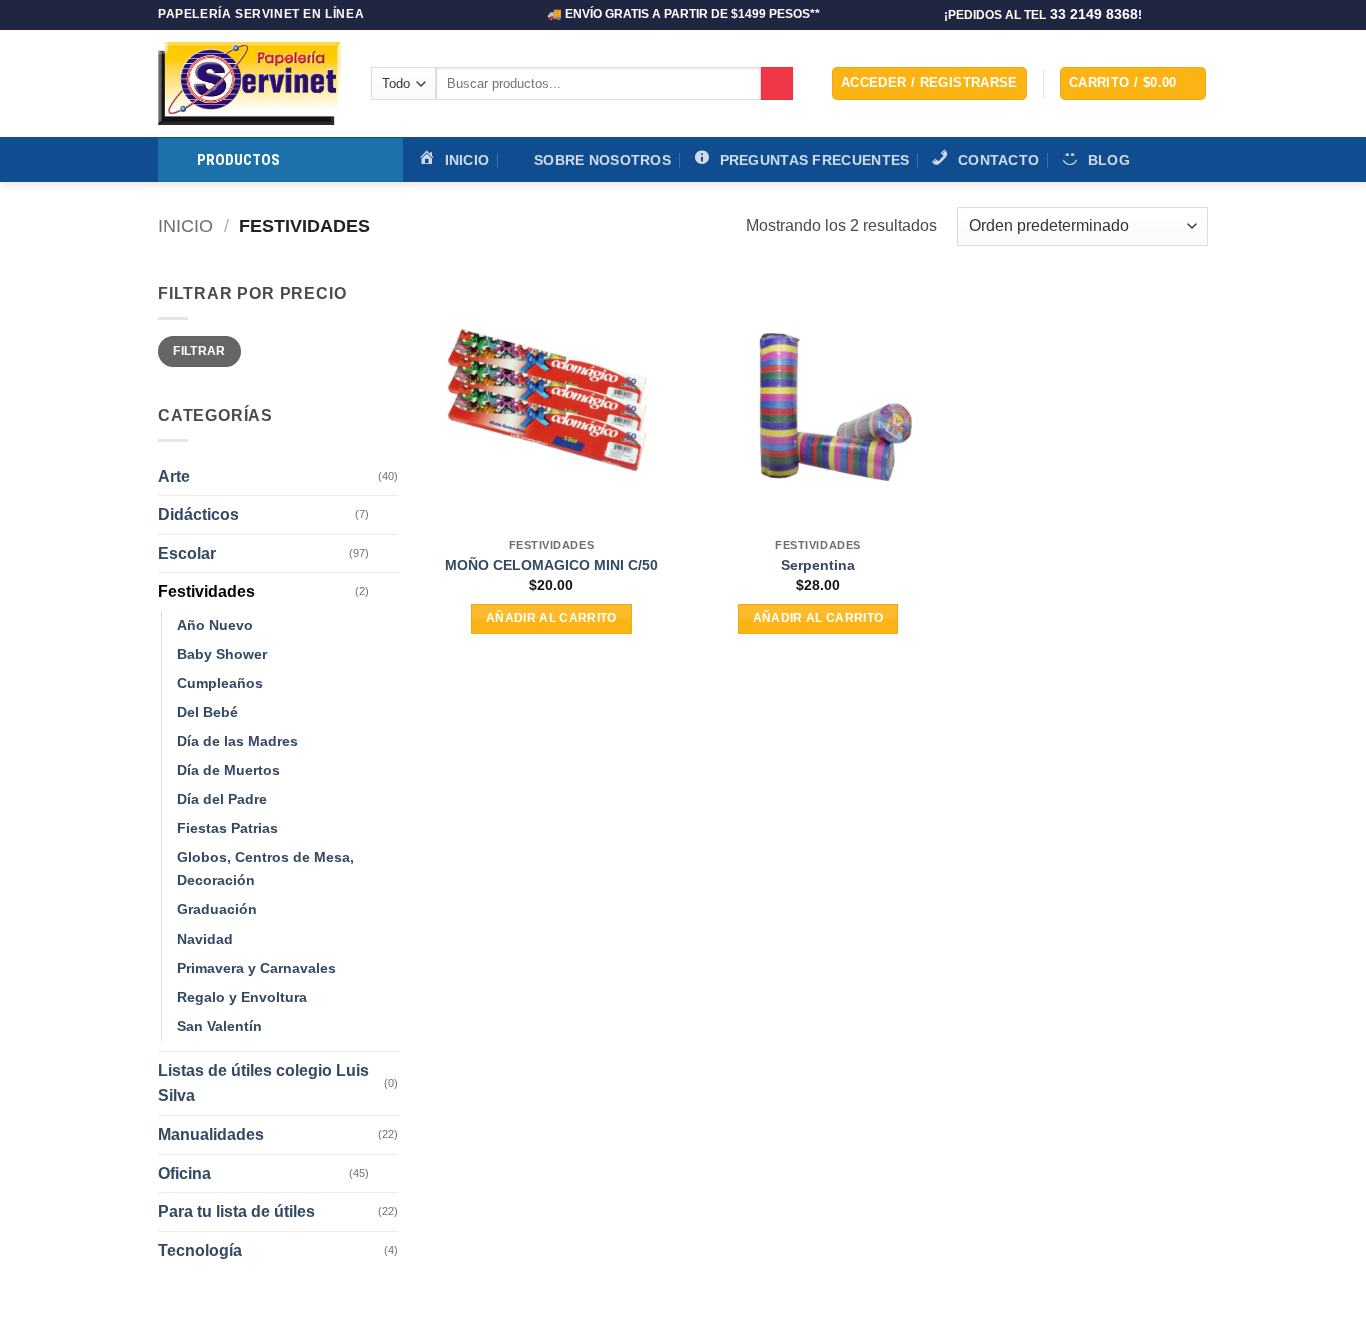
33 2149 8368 (1094, 14)
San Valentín (219, 1026)
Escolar (187, 553)
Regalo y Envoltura (242, 997)
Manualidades (211, 1134)
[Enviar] (777, 84)
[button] (929, 83)
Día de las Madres (237, 741)
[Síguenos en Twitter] (1179, 15)
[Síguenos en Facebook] (1160, 15)
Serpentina (818, 565)
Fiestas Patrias (227, 828)
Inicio (185, 225)
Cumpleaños (220, 683)
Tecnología (200, 1250)
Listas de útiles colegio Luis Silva (263, 1083)
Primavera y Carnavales (256, 968)
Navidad (205, 939)
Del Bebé (207, 712)
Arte (174, 476)
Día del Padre (222, 799)
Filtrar (199, 351)
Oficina (184, 1173)
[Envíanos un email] (1198, 15)
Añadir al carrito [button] (551, 618)
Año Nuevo (215, 625)
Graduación (217, 909)
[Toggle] (386, 515)
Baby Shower (222, 654)
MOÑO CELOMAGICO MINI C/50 (551, 565)
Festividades (206, 591)
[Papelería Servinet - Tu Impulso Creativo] (249, 83)
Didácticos (198, 514)
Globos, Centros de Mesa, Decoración (265, 868)
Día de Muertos (228, 770)
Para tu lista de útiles (236, 1211)
